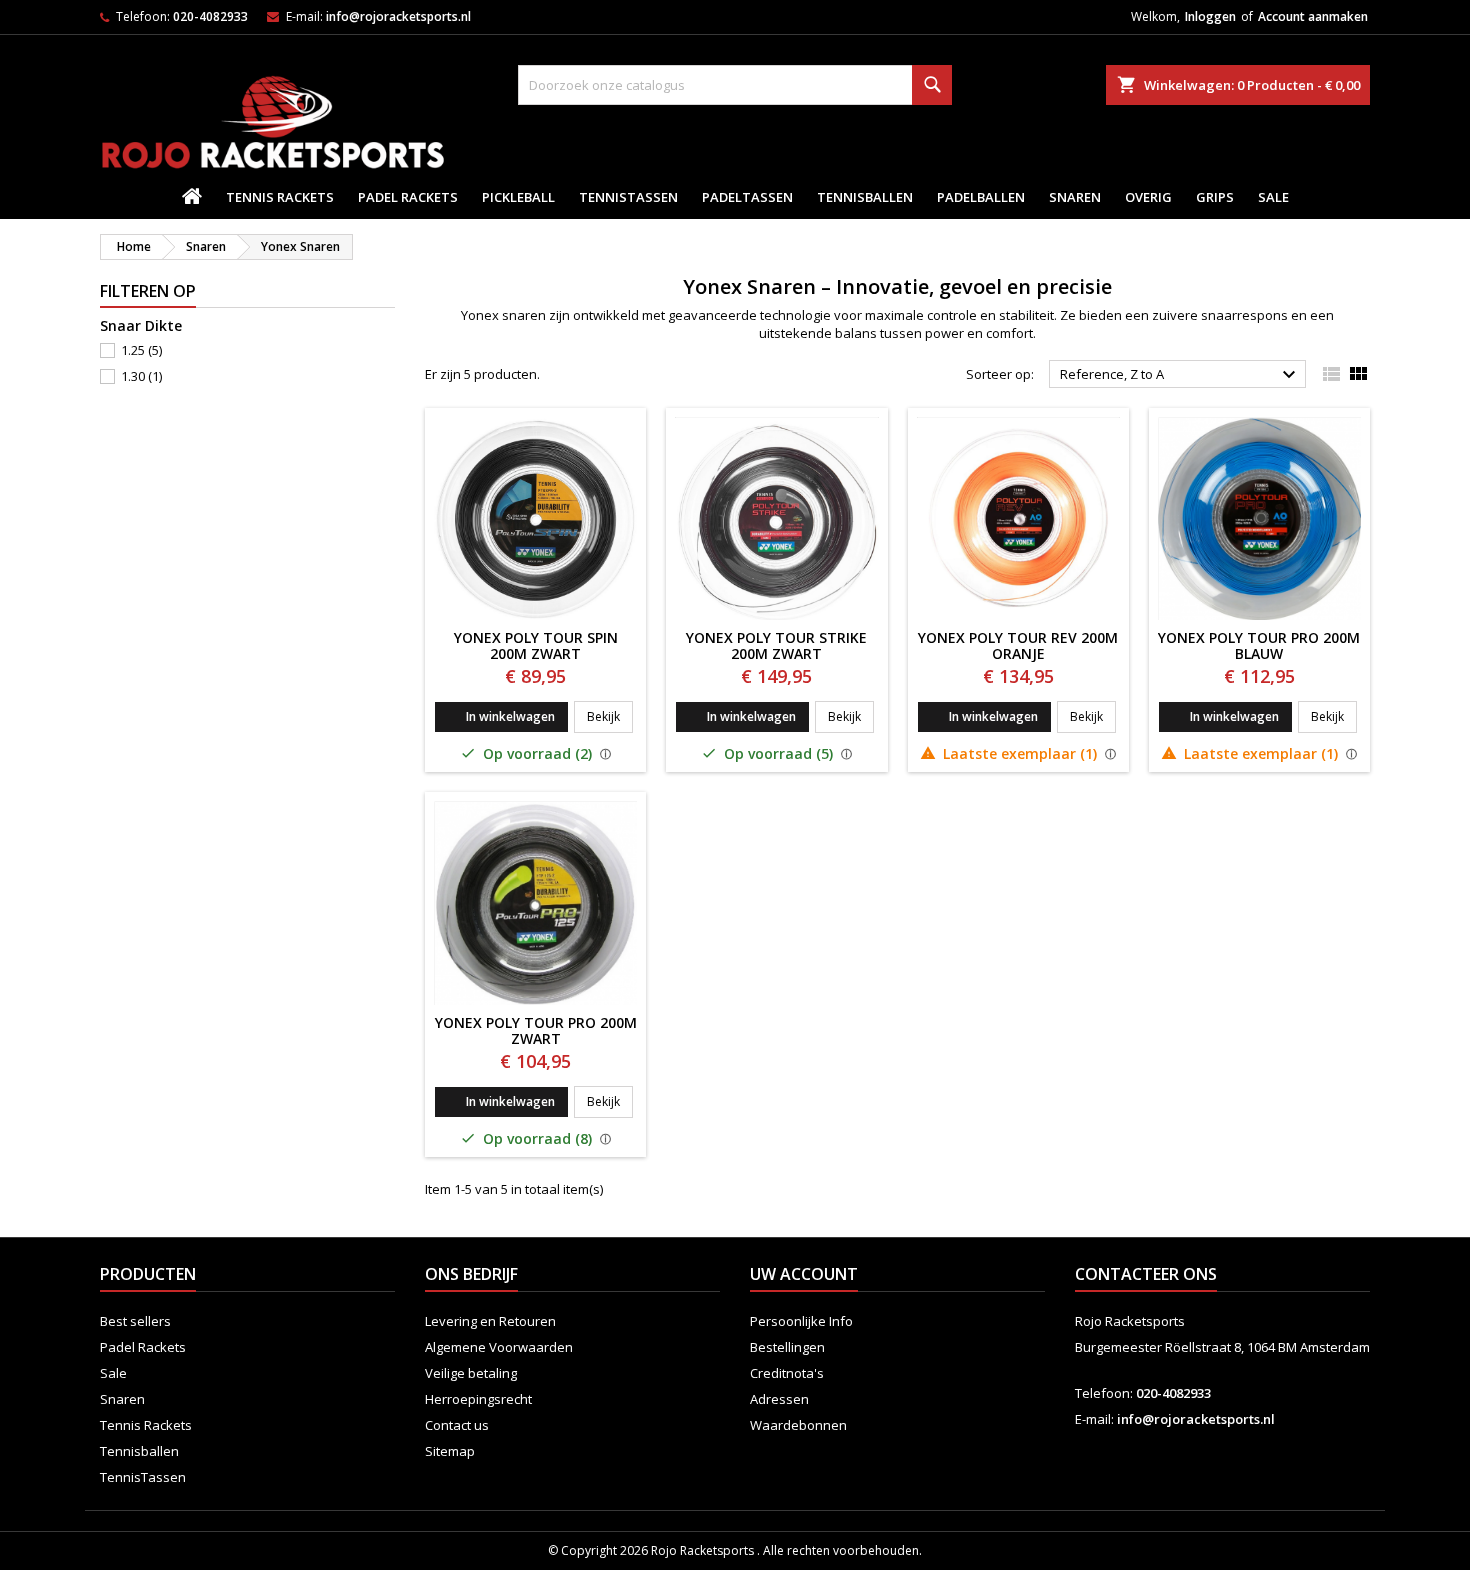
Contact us (457, 1425)
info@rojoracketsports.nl (398, 16)
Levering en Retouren (490, 1321)
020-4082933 (210, 16)
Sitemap (450, 1451)
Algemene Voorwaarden (499, 1347)
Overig (1148, 197)
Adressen (779, 1399)
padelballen (981, 197)
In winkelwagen (510, 716)
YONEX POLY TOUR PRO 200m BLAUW (1259, 645)
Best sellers (135, 1321)
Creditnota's (787, 1373)
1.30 (141, 376)
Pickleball (518, 197)
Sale (1273, 197)
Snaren (1075, 197)
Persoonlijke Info (801, 1321)
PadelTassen (747, 197)
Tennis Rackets (280, 197)
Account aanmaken (1313, 16)
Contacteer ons (1146, 1274)
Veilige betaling (471, 1373)
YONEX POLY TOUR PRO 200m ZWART (536, 1030)
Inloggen (1210, 16)
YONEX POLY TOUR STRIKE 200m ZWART (776, 645)
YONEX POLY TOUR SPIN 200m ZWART (536, 645)
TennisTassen (628, 197)
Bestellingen (787, 1347)
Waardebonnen (798, 1425)
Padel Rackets (408, 197)
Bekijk (610, 716)
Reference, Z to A (1180, 375)
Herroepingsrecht (478, 1399)
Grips (1215, 197)
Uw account (804, 1274)
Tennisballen (865, 197)
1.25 (141, 350)
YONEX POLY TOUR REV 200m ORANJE (1018, 645)
